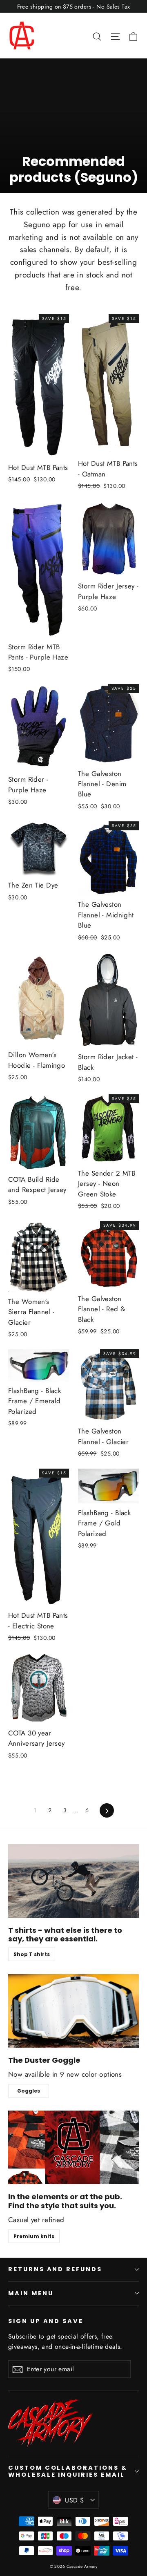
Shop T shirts (32, 1954)
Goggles (29, 2091)
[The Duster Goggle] (73, 2011)
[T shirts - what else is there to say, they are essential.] (73, 1881)
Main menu (31, 2293)
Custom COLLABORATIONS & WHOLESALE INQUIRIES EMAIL (68, 2471)
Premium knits (34, 2236)
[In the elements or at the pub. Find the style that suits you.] (73, 2147)
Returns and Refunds (55, 2269)
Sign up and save (46, 2321)
